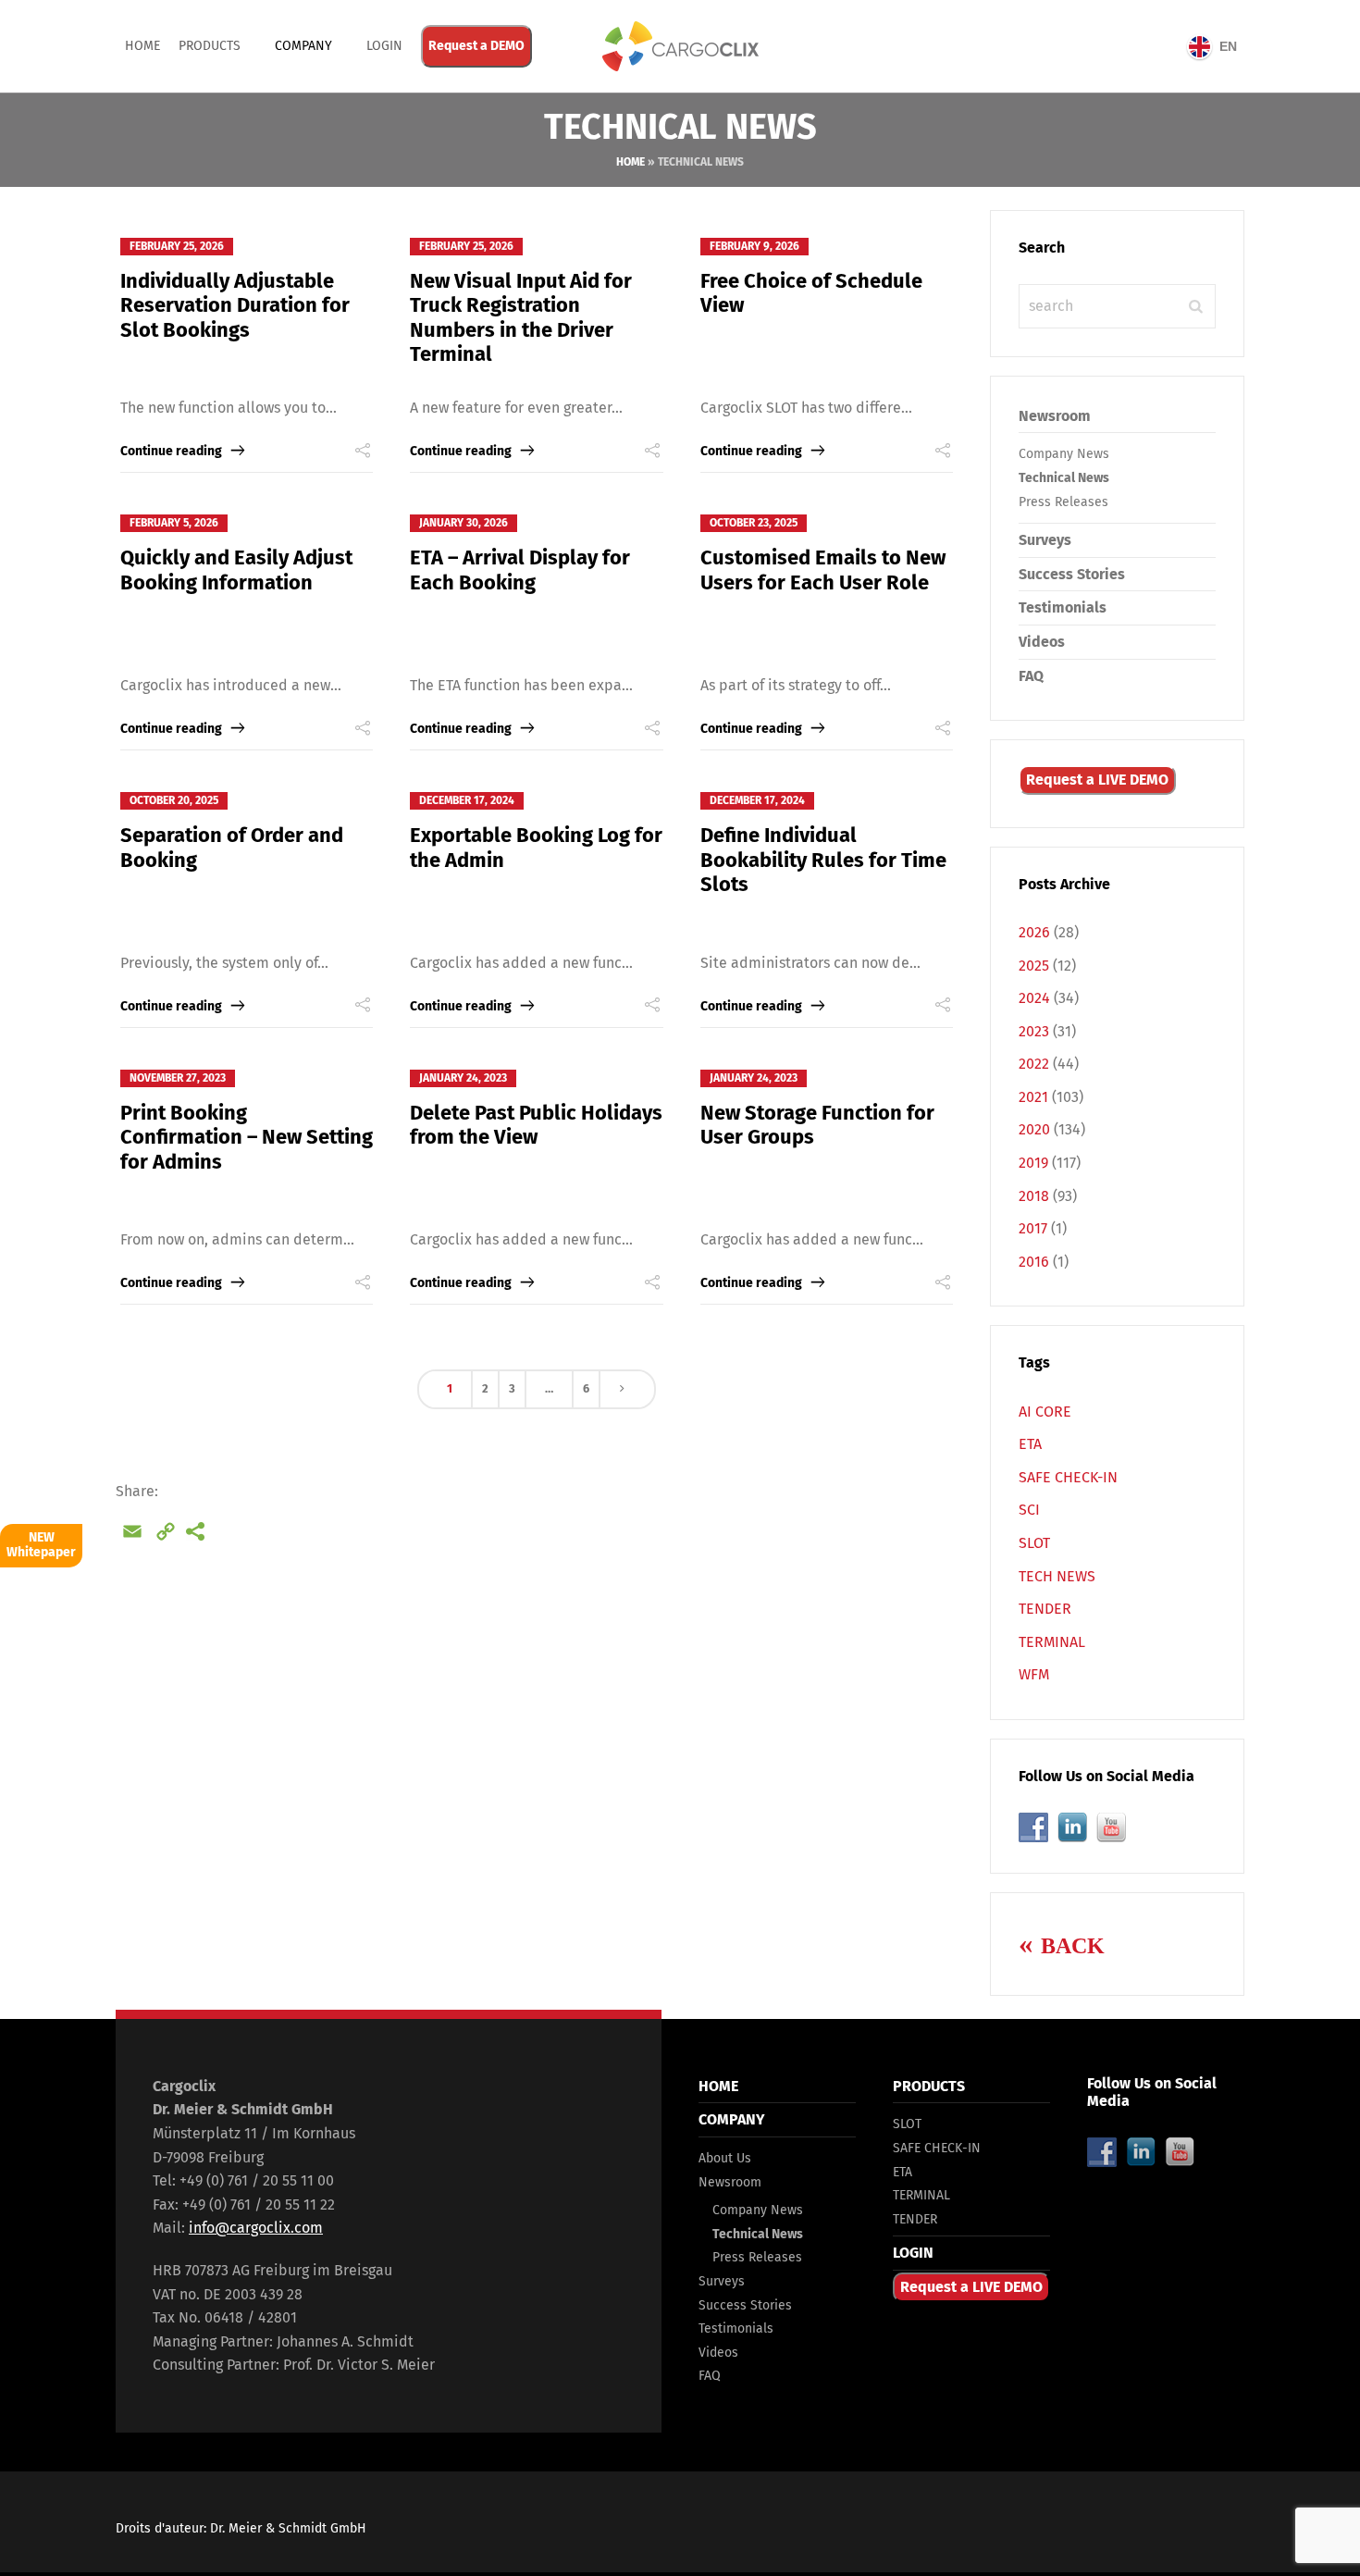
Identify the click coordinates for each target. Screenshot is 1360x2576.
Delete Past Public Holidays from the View (536, 1125)
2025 (1034, 966)
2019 (1033, 1163)
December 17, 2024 (467, 800)
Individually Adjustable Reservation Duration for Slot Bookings (235, 305)
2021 (1033, 1097)
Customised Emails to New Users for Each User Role (823, 570)
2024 (1034, 998)
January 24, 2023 (463, 1078)
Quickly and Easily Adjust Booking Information (236, 570)
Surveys (1045, 540)
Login (384, 46)
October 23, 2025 (754, 523)
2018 (1034, 1196)
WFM (1034, 1674)
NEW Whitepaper (41, 1545)
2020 (1034, 1129)
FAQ (1031, 676)
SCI (1029, 1510)
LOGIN (913, 2253)
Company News (1064, 454)
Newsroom (1055, 416)
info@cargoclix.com (256, 2228)
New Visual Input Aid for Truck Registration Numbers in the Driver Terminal (521, 317)
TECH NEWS (1057, 1576)
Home (142, 46)
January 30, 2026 (464, 523)
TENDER (1045, 1609)
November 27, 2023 (178, 1078)
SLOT (1034, 1543)
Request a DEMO (476, 46)
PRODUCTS (210, 46)
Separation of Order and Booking (232, 847)
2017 (1033, 1228)
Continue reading (171, 451)
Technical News (1064, 478)
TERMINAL (1052, 1642)
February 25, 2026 (177, 246)
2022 (1034, 1064)
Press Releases (1063, 502)
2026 (1034, 932)
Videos (1042, 642)
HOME (718, 2086)
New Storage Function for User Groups (817, 1125)
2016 (1034, 1262)
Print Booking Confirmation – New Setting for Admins (247, 1137)
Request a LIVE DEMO (1097, 780)
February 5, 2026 (174, 523)
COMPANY (303, 46)
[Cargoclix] (680, 46)
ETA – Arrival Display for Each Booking (520, 570)
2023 (1034, 1031)
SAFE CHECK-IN (1068, 1477)
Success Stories (1072, 574)
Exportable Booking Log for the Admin (536, 847)
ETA (1030, 1444)
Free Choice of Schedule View (811, 293)
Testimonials (1063, 607)
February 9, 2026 (754, 246)
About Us (725, 2158)
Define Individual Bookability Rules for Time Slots (823, 860)
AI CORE (1045, 1412)
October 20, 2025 (174, 800)
